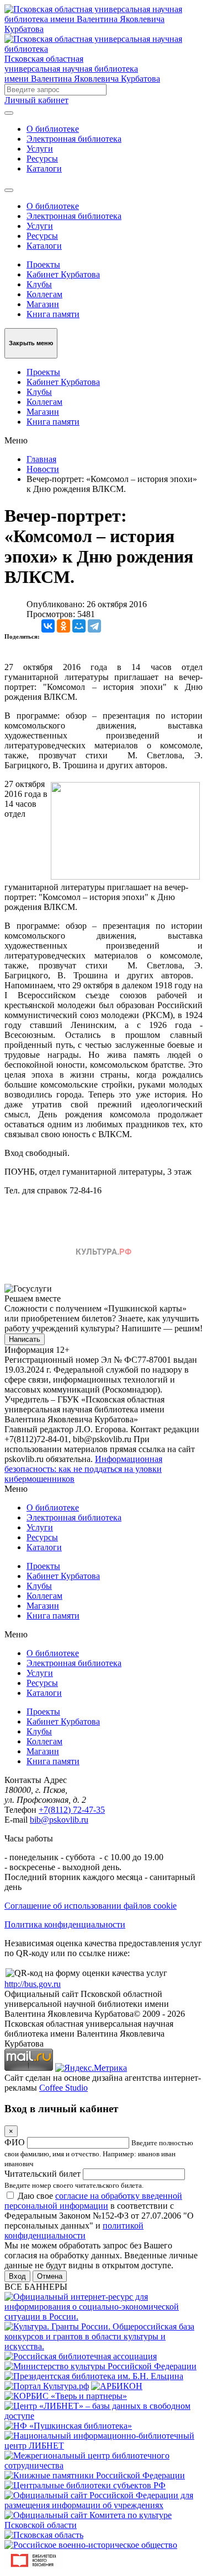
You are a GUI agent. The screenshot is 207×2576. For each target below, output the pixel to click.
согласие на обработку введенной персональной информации (93, 2201)
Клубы (39, 284)
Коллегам (44, 294)
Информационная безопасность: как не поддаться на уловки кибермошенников (83, 1469)
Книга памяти (53, 314)
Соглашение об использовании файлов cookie (91, 1906)
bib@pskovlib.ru (59, 1820)
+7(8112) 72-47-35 (72, 1810)
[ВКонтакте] (48, 626)
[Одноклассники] (63, 626)
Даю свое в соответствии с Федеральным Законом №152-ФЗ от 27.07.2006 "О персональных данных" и (99, 2216)
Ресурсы (42, 159)
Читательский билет (43, 2174)
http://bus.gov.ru (33, 1984)
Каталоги (44, 168)
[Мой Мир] (79, 626)
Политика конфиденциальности (65, 1924)
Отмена (50, 2276)
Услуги (40, 149)
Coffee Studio (63, 2088)
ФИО (15, 2142)
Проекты (43, 264)
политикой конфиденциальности (74, 2230)
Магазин (43, 304)
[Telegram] (94, 626)
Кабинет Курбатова (63, 274)
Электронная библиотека (74, 139)
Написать (25, 1339)
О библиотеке (53, 129)
